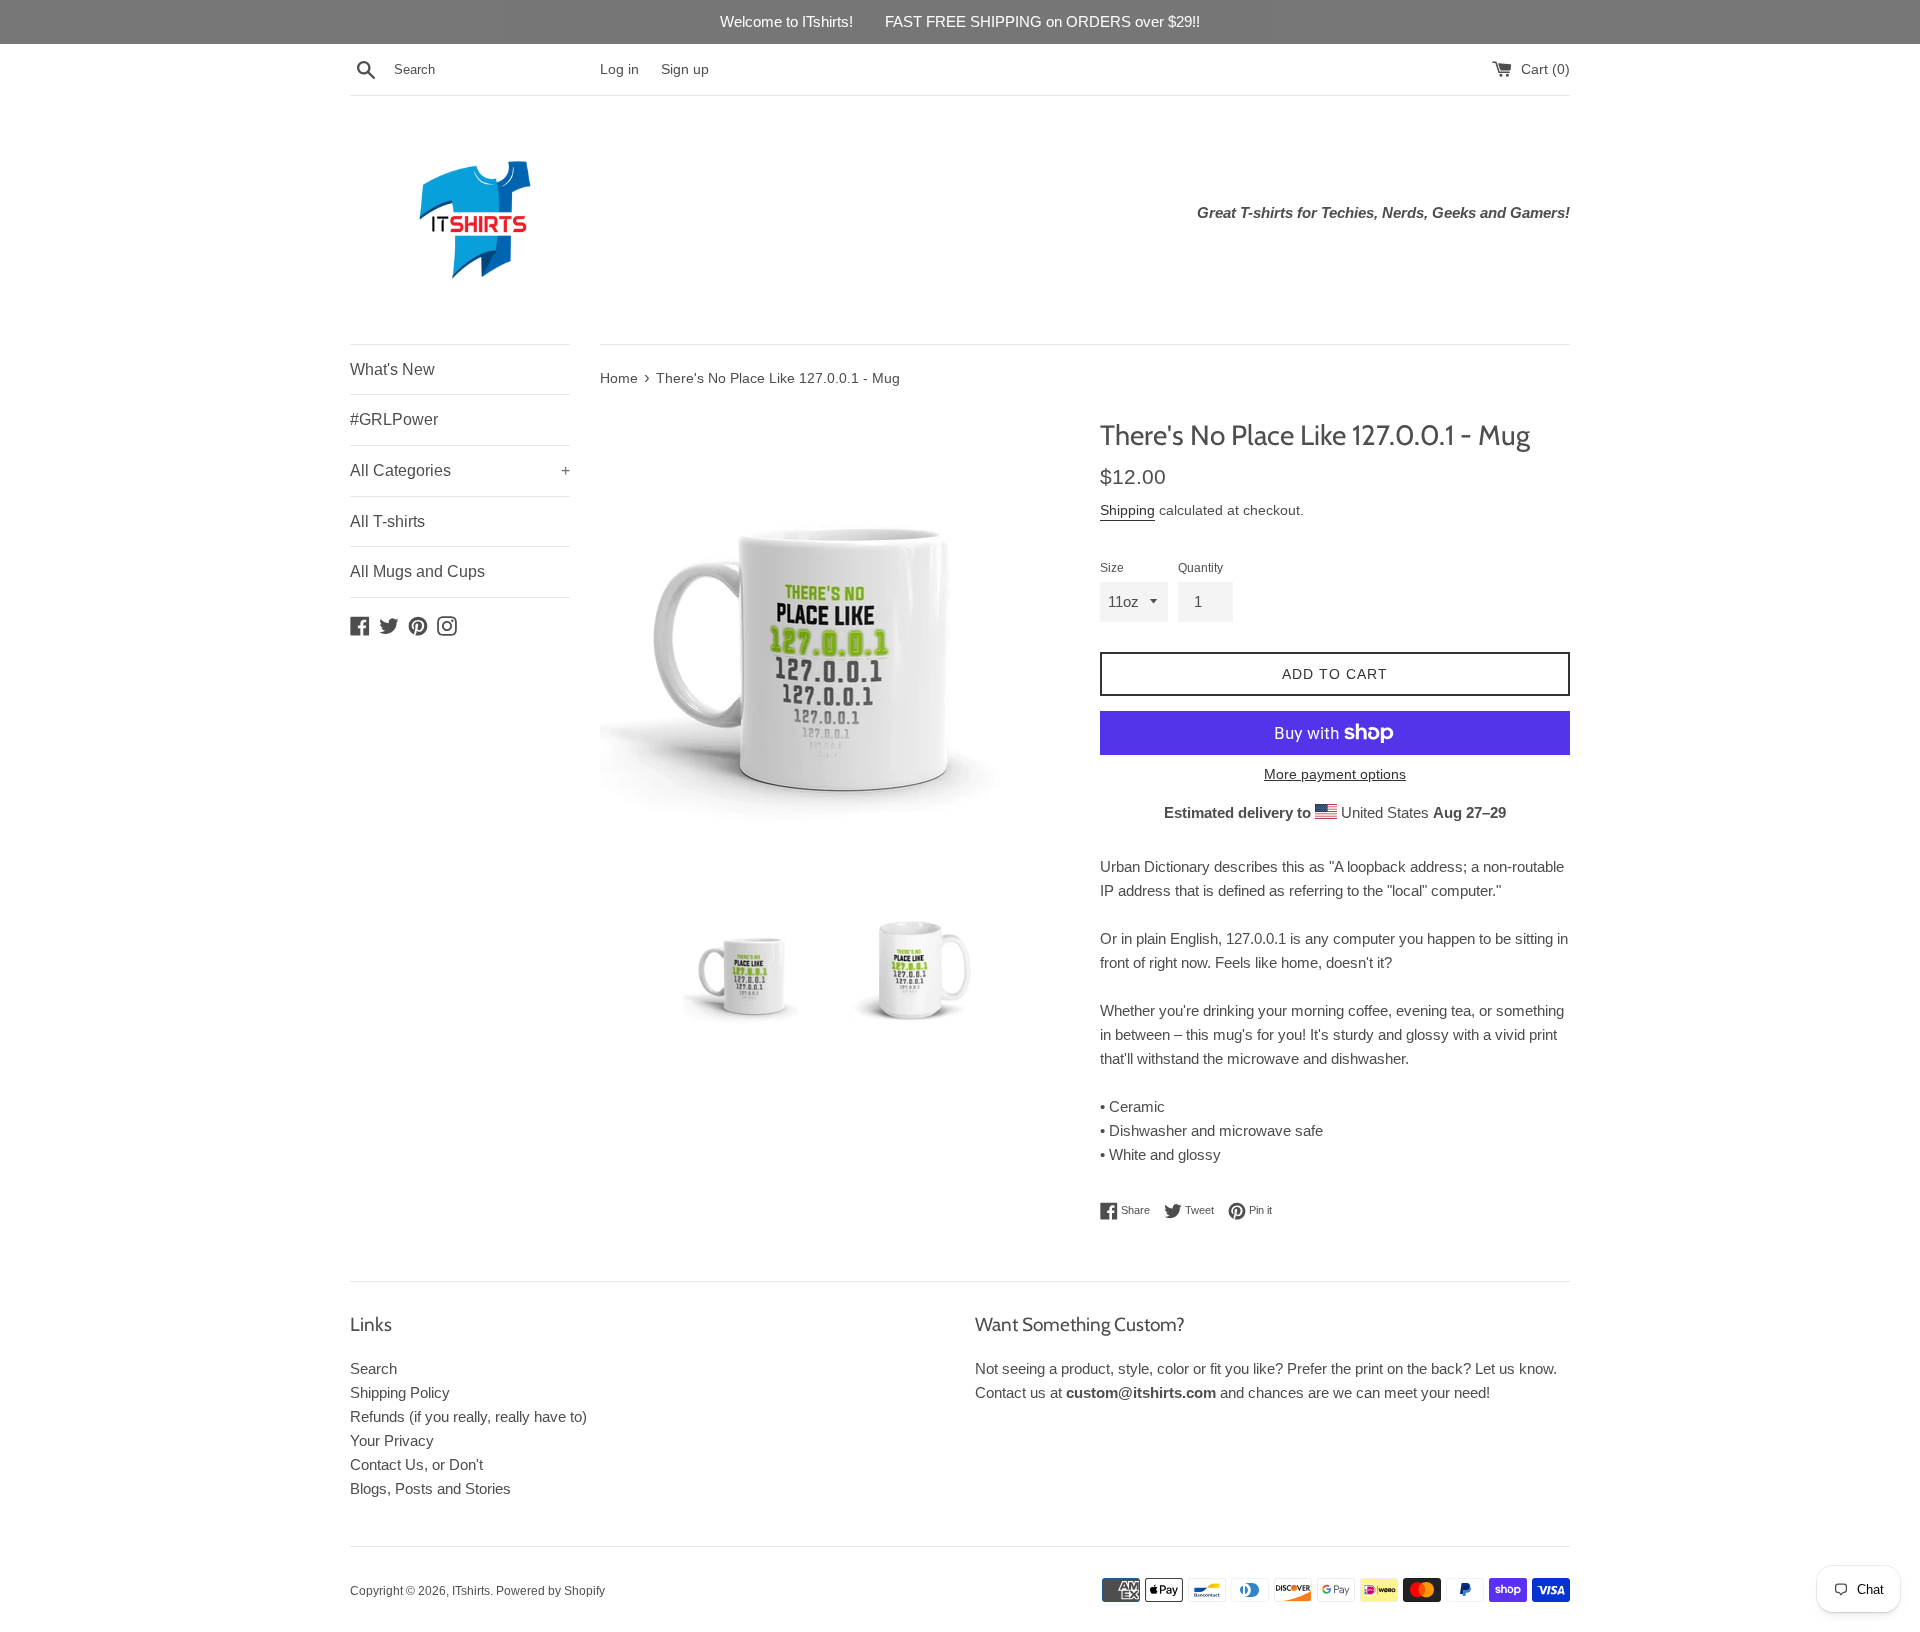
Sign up (685, 69)
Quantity (1200, 568)
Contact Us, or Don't (416, 1464)
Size (1112, 568)
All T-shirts (387, 521)
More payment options (1335, 774)
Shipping (1127, 510)
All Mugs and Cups (417, 571)
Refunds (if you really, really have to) (468, 1416)
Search (373, 1368)
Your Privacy (392, 1440)
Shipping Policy (400, 1392)
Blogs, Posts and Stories (430, 1488)
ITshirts (471, 1591)
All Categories (460, 470)
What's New (392, 369)
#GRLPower (394, 419)
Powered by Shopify (550, 1591)
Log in (619, 69)
